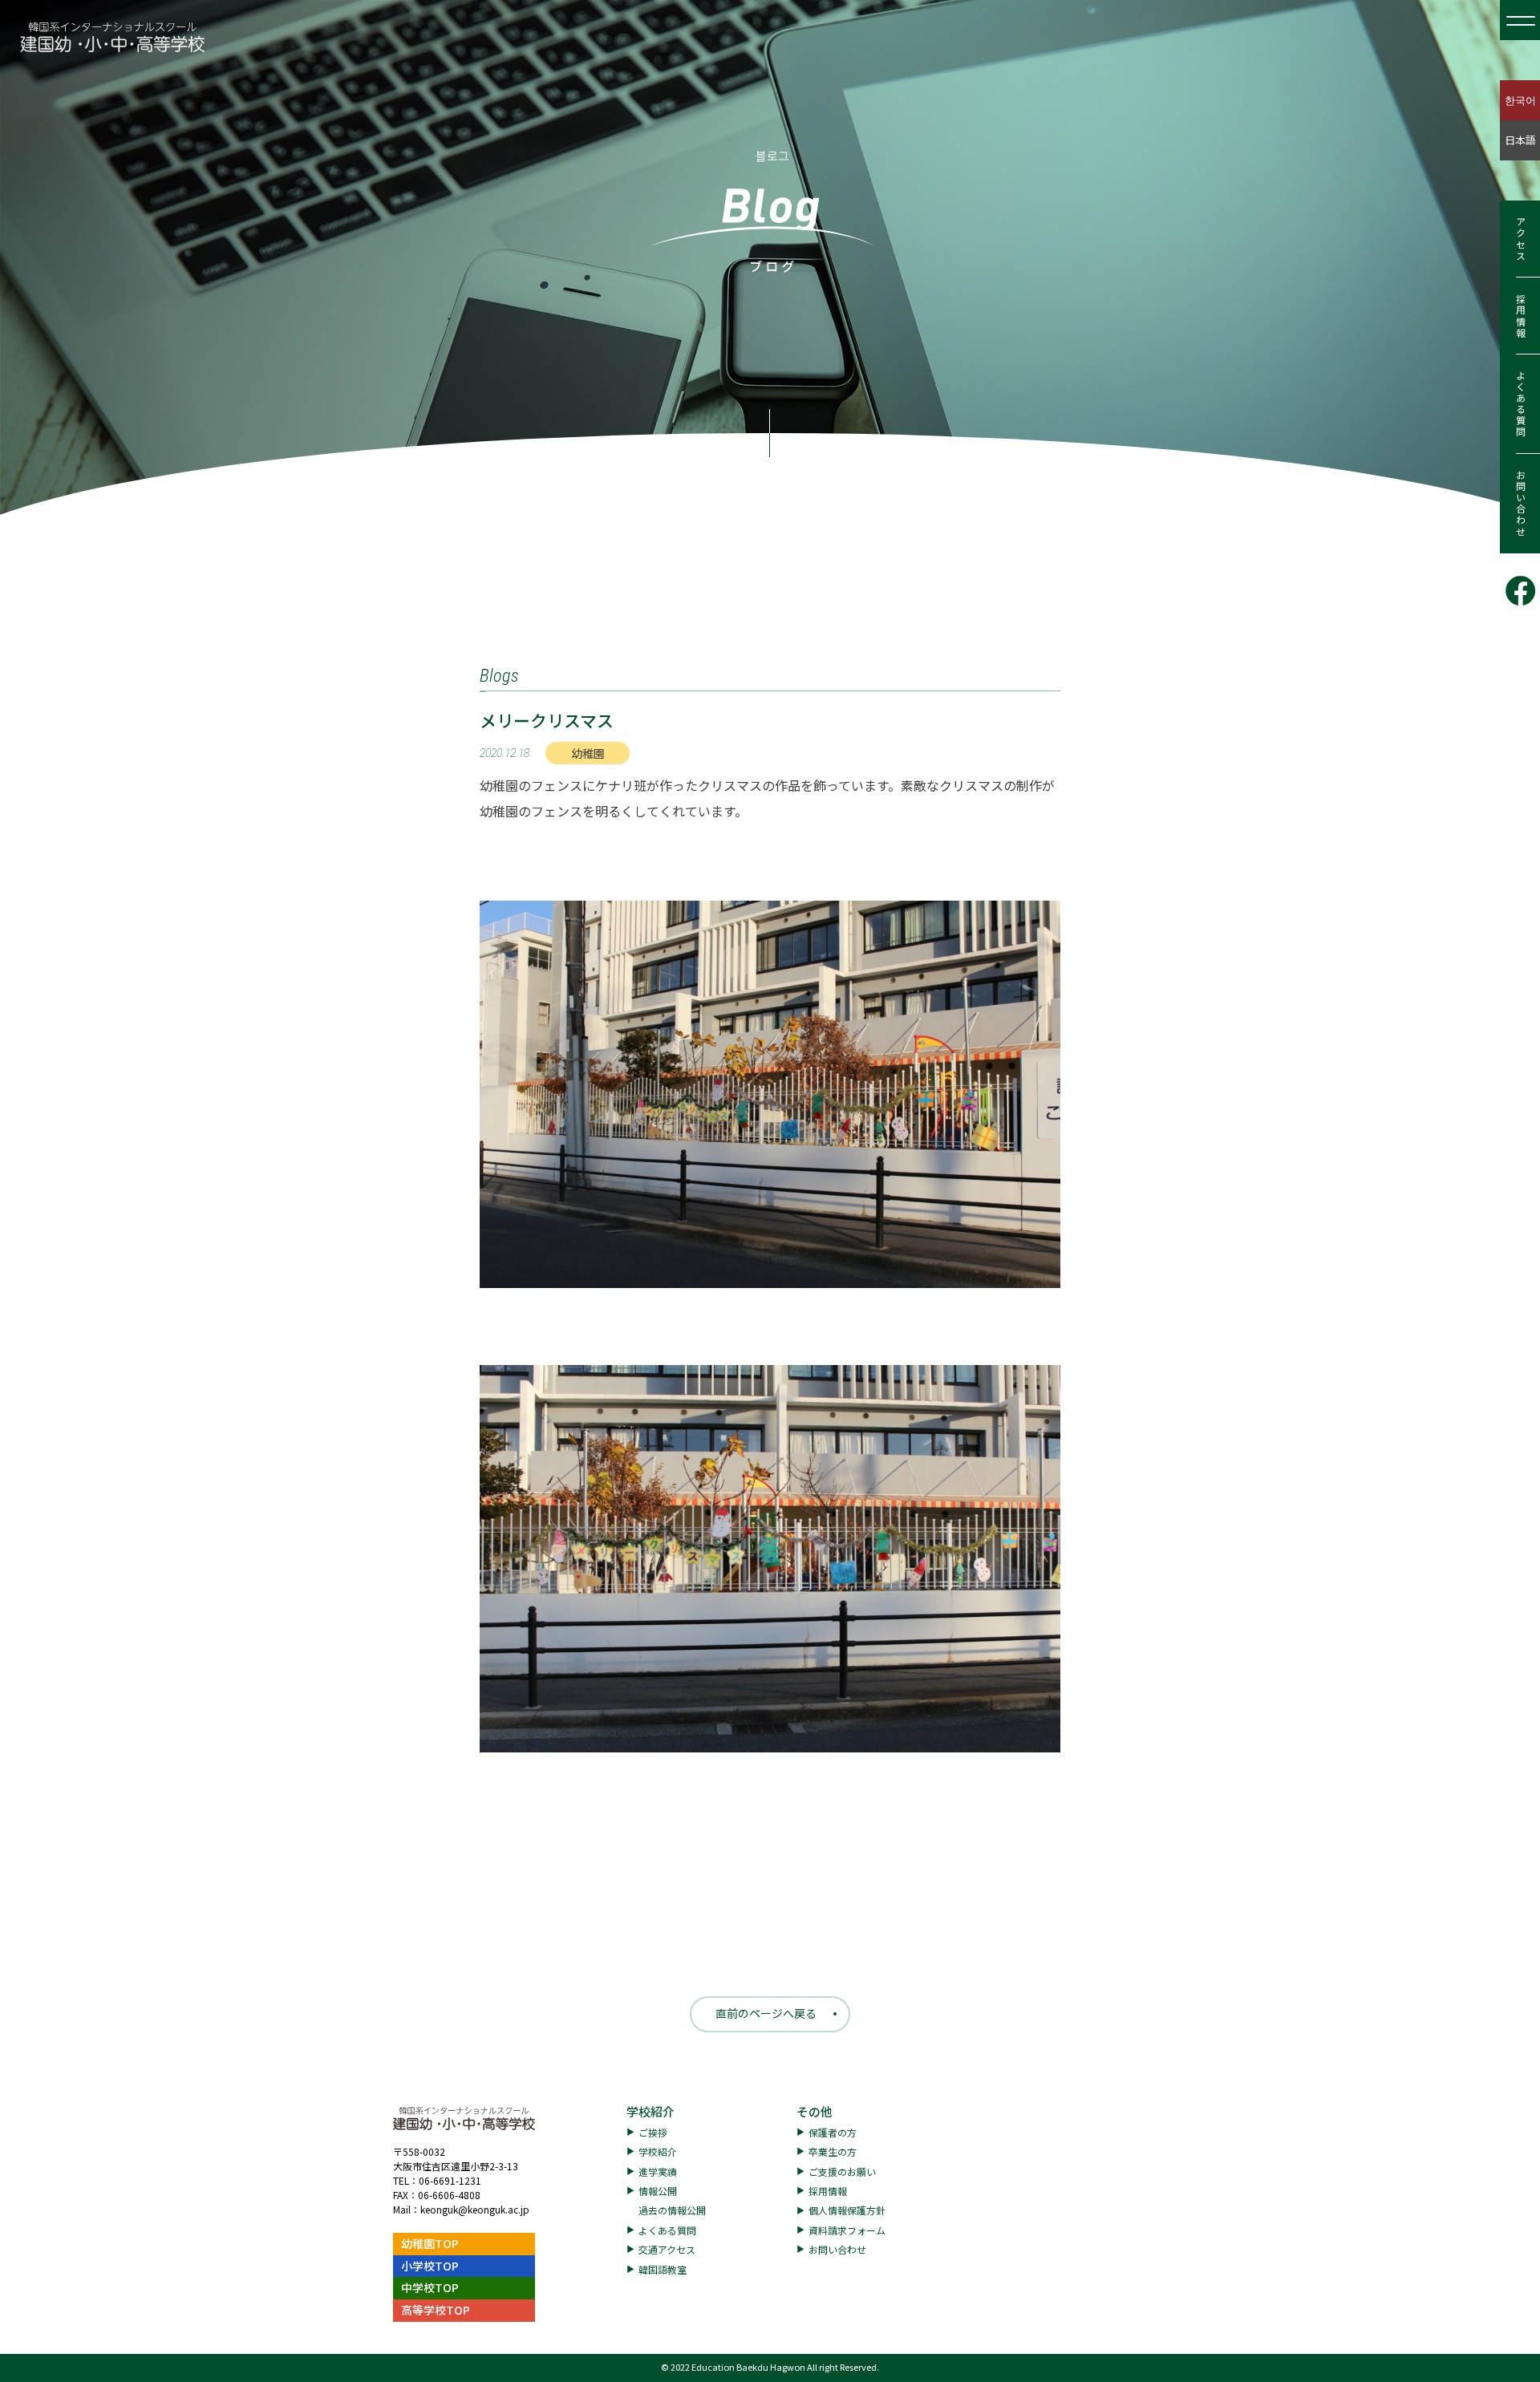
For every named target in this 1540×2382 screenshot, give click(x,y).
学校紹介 (650, 2111)
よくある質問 (1520, 404)
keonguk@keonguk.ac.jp (475, 2209)
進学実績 (658, 2171)
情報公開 (658, 2191)
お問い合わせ (1520, 504)
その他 (815, 2111)
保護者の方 (833, 2132)
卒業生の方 (833, 2151)
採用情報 (1520, 316)
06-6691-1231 (450, 2180)
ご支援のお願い (842, 2171)
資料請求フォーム (847, 2230)
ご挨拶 (653, 2132)
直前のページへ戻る (766, 2013)
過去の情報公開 (672, 2210)
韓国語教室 (663, 2269)
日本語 (1520, 140)
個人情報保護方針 (847, 2210)
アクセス (1520, 239)
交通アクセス (667, 2249)
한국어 (1520, 100)
